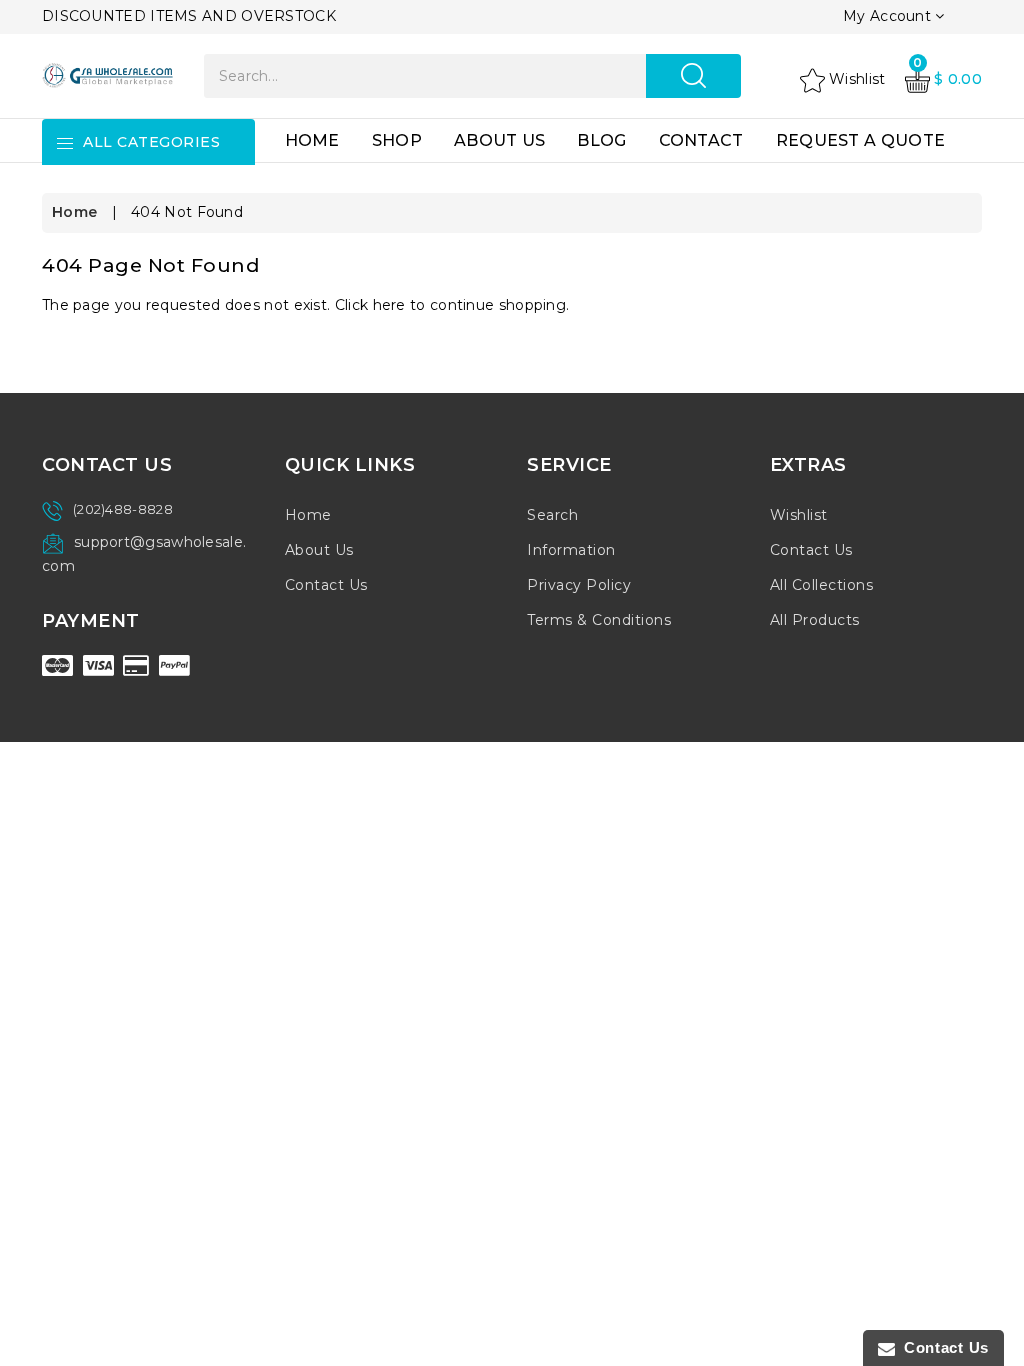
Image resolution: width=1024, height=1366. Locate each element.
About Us (499, 140)
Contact (701, 140)
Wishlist (799, 515)
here (389, 305)
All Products (815, 620)
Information (571, 550)
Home (312, 140)
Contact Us (326, 585)
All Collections (822, 585)
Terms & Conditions (599, 620)
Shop (397, 140)
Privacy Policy (579, 585)
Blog (601, 140)
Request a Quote (861, 140)
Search (552, 515)
